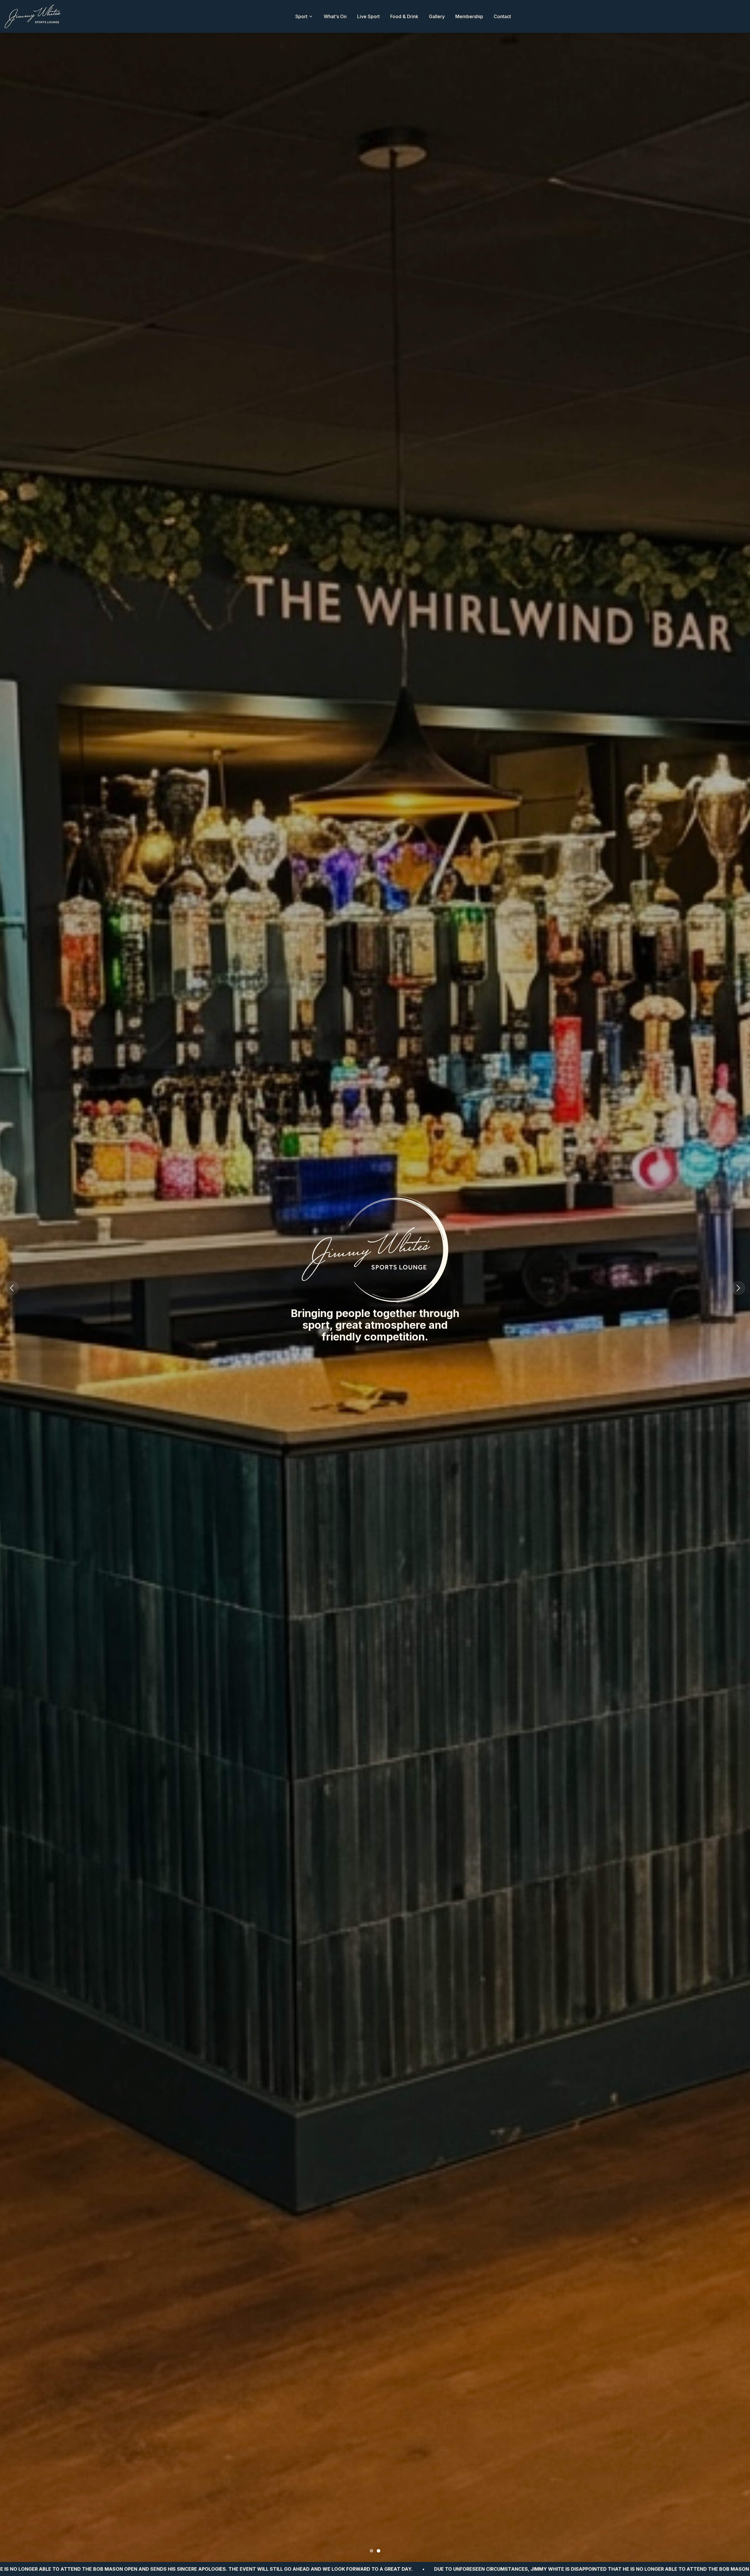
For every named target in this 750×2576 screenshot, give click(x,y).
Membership (469, 16)
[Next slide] (738, 1288)
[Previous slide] (12, 1288)
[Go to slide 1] (371, 2551)
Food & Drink (404, 16)
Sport (301, 16)
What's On (335, 16)
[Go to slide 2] (379, 2551)
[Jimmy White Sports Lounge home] (33, 16)
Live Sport (368, 16)
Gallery (437, 16)
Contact (502, 16)
